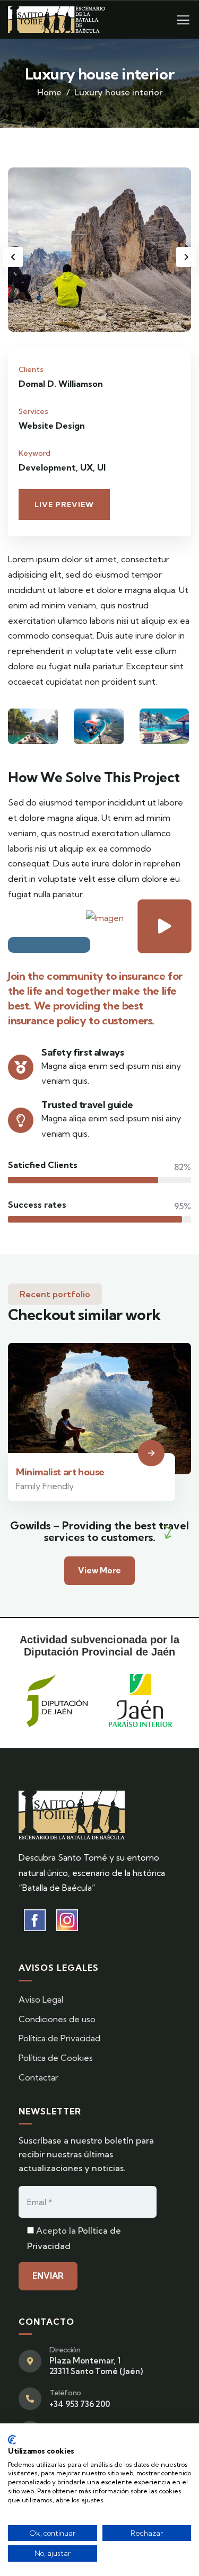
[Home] (57, 20)
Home (49, 92)
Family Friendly (45, 1486)
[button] (186, 257)
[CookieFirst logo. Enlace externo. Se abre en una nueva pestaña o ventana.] (12, 2440)
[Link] (183, 23)
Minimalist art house (60, 1472)
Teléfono (65, 2393)
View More (99, 1570)
